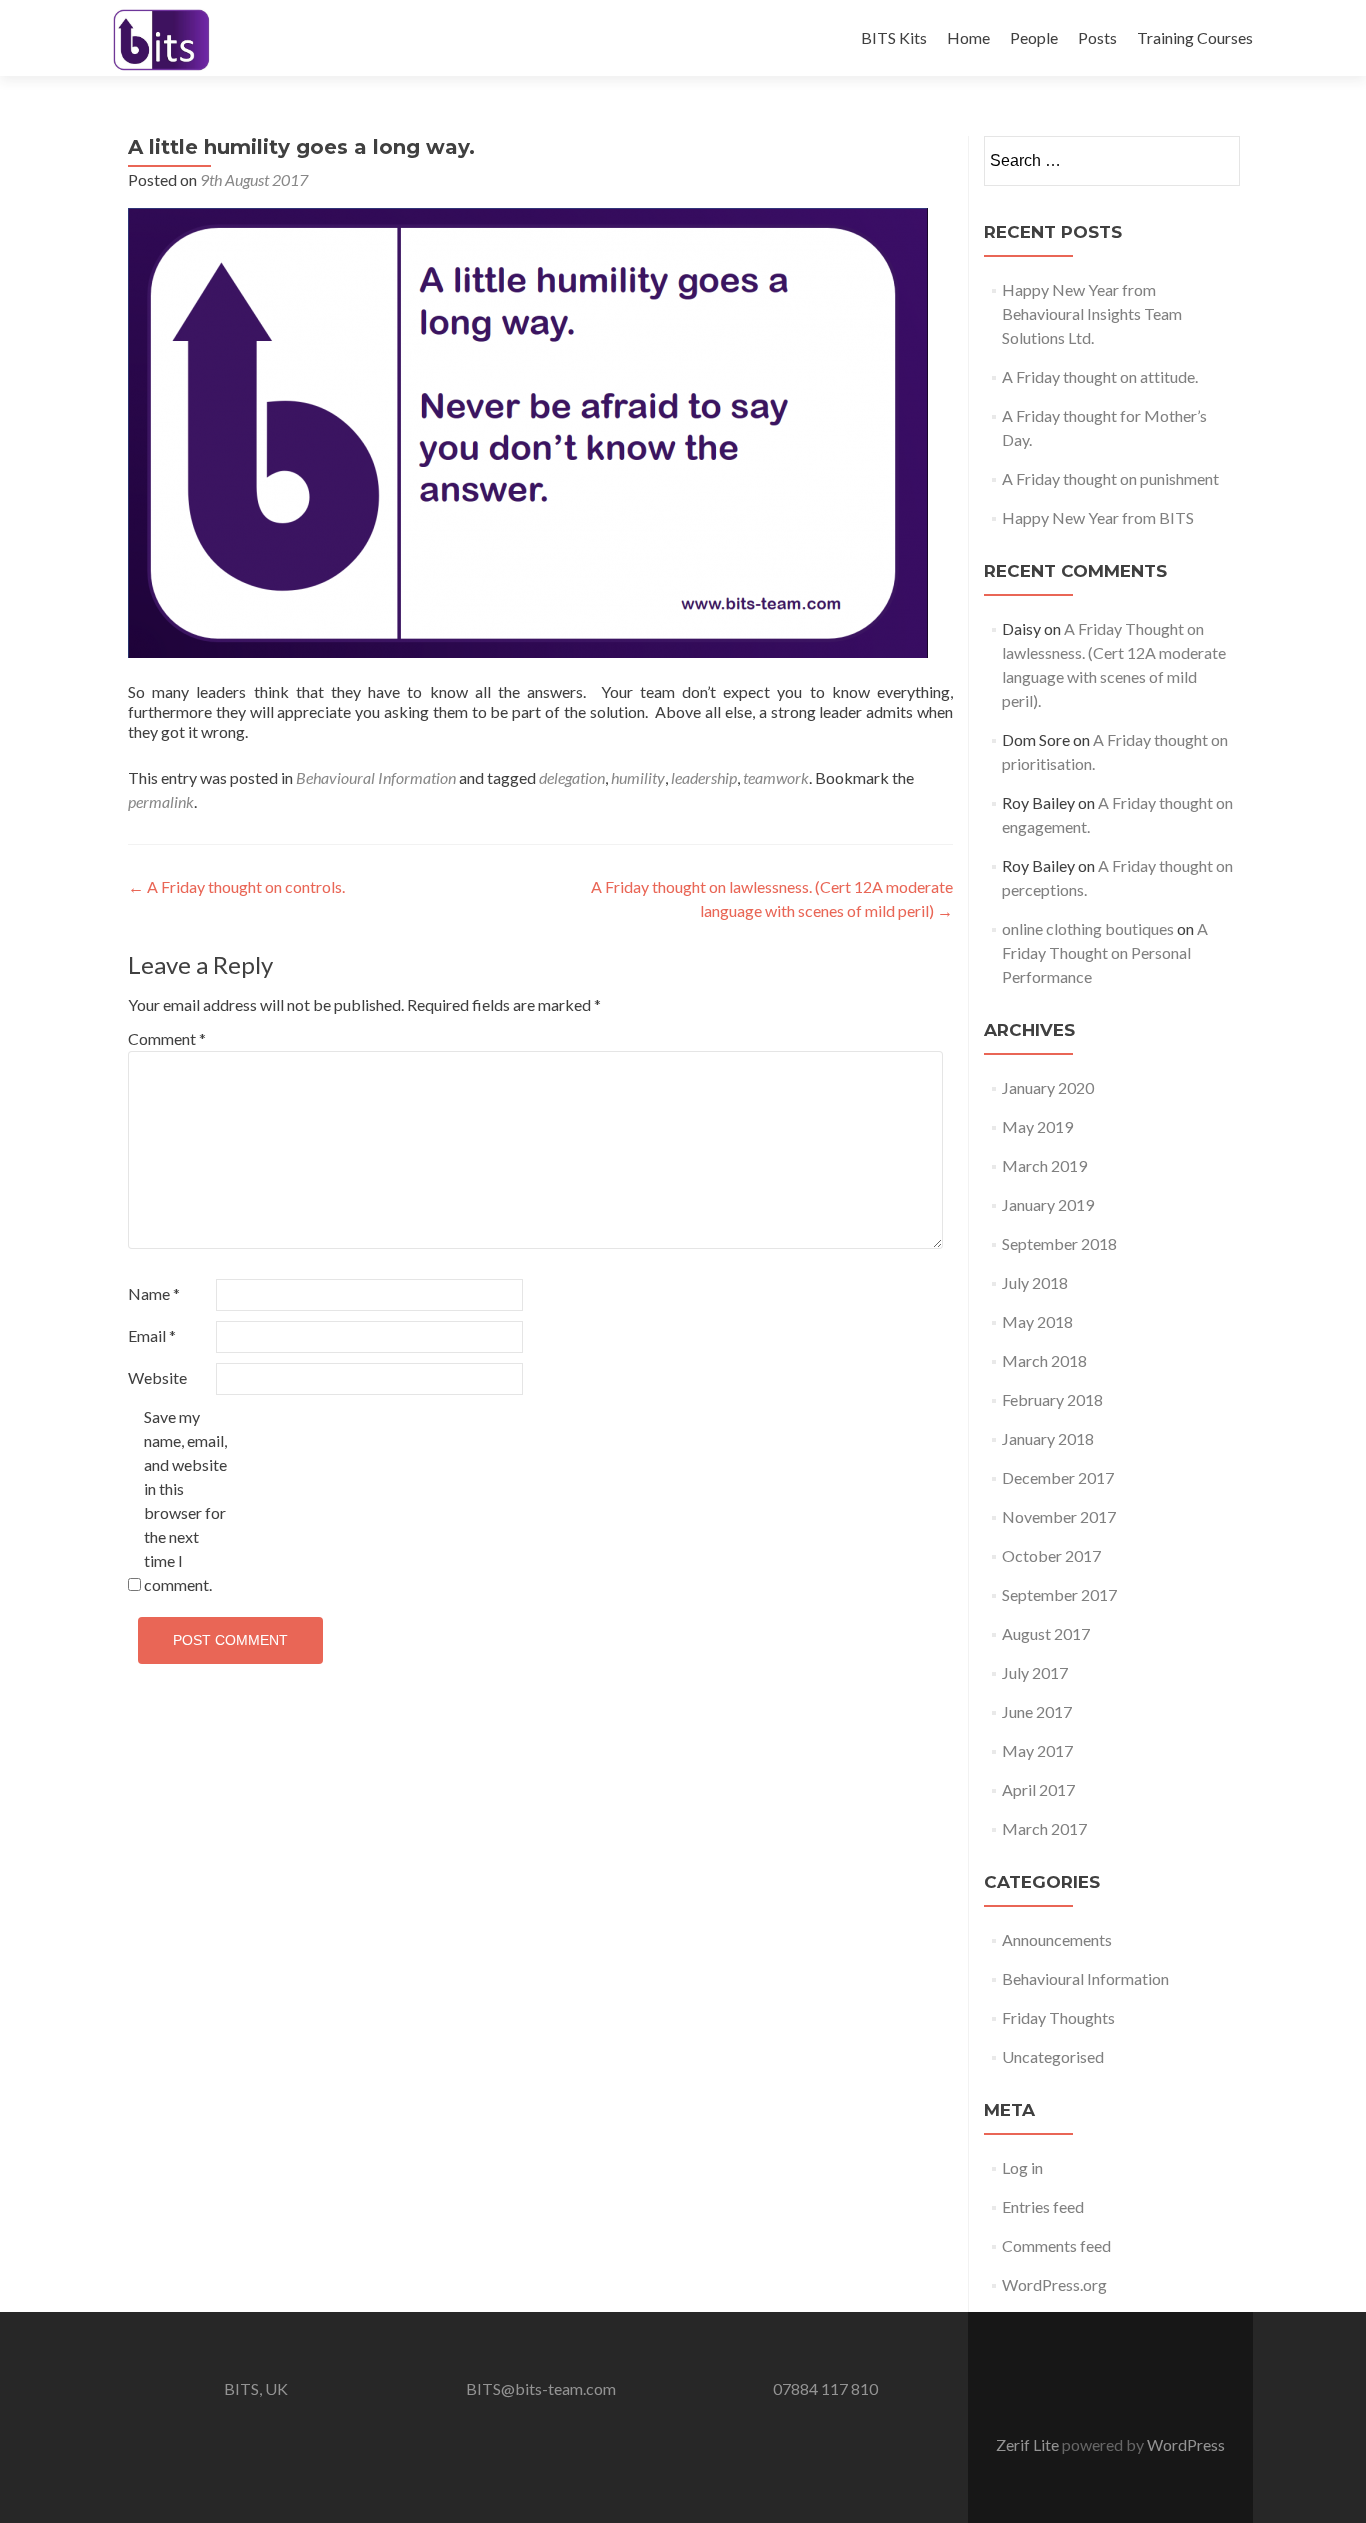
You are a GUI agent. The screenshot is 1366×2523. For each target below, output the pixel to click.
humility (638, 777)
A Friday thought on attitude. (1100, 376)
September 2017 (1059, 1594)
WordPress (1186, 2444)
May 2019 (1037, 1126)
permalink (161, 801)
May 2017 (1037, 1750)
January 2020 (1048, 1087)
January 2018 (1048, 1438)
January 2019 (1048, 1204)
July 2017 (1035, 1672)
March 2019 (1044, 1165)
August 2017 (1046, 1633)
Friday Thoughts (1058, 2017)
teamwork (776, 777)
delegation (572, 777)
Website (157, 1377)
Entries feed (1043, 2206)
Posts (1097, 37)
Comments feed (1056, 2245)
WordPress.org (1054, 2284)
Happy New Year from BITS (1098, 517)
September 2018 (1059, 1243)
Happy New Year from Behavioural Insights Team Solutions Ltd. (1092, 313)
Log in (1022, 2167)
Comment (167, 1038)
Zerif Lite (1029, 2444)
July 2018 (1035, 1282)
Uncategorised (1053, 2056)
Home (968, 37)
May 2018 (1037, 1321)
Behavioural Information (376, 777)
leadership (704, 777)
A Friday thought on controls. (236, 886)
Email (152, 1335)
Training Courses (1195, 37)
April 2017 (1038, 1789)
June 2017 (1037, 1711)
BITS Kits (894, 37)
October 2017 (1051, 1555)
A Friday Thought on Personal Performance (1105, 952)
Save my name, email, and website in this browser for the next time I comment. (185, 1500)
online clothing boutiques (1088, 928)
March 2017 (1044, 1828)
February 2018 (1052, 1399)
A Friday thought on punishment (1110, 478)
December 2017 (1058, 1477)
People (1034, 37)
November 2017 (1059, 1516)
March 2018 (1044, 1360)
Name (154, 1293)
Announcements (1057, 1939)
